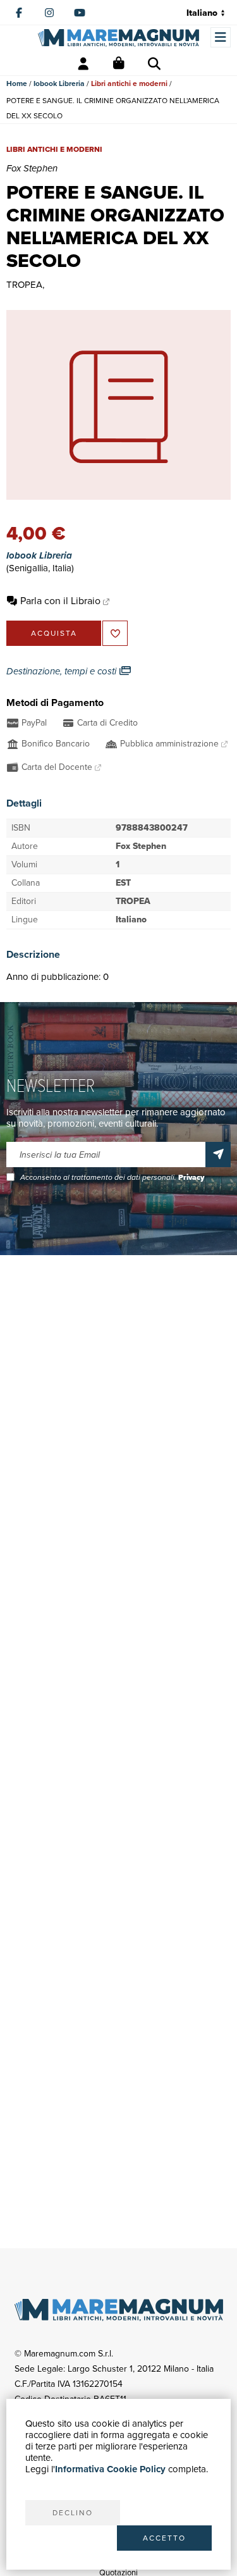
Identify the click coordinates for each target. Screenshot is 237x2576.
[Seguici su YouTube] (80, 13)
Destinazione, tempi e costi (63, 671)
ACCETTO (164, 2538)
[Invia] (218, 1155)
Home (17, 84)
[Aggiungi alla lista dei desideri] (115, 633)
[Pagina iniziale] (118, 38)
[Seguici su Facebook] (19, 13)
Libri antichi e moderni (129, 84)
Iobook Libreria (59, 84)
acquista (54, 633)
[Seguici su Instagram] (49, 13)
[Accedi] (83, 64)
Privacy (191, 1177)
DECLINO (73, 2513)
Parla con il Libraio (60, 601)
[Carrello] (119, 64)
